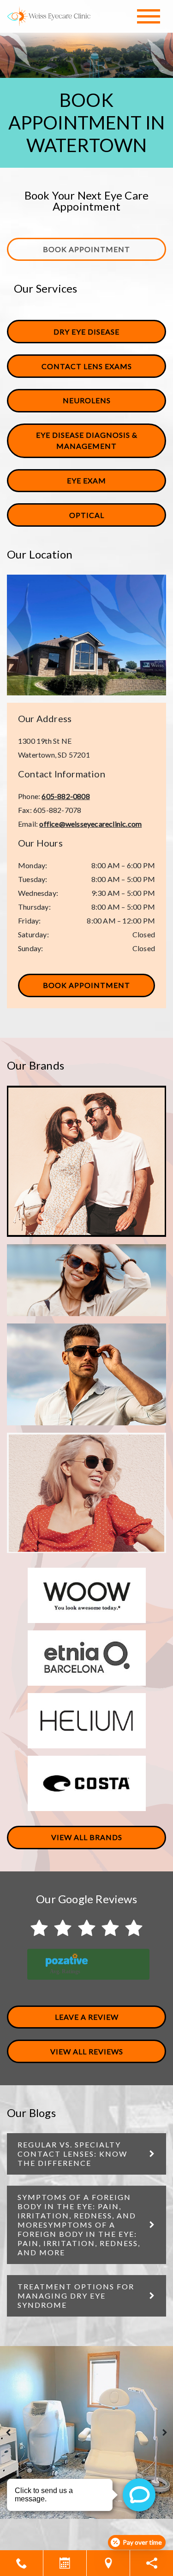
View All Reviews (87, 2051)
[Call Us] (21, 2563)
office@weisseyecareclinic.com (90, 824)
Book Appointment (86, 249)
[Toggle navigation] (149, 16)
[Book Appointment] (65, 2563)
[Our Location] (108, 2563)
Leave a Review (87, 2017)
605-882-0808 (66, 796)
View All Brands (87, 1837)
